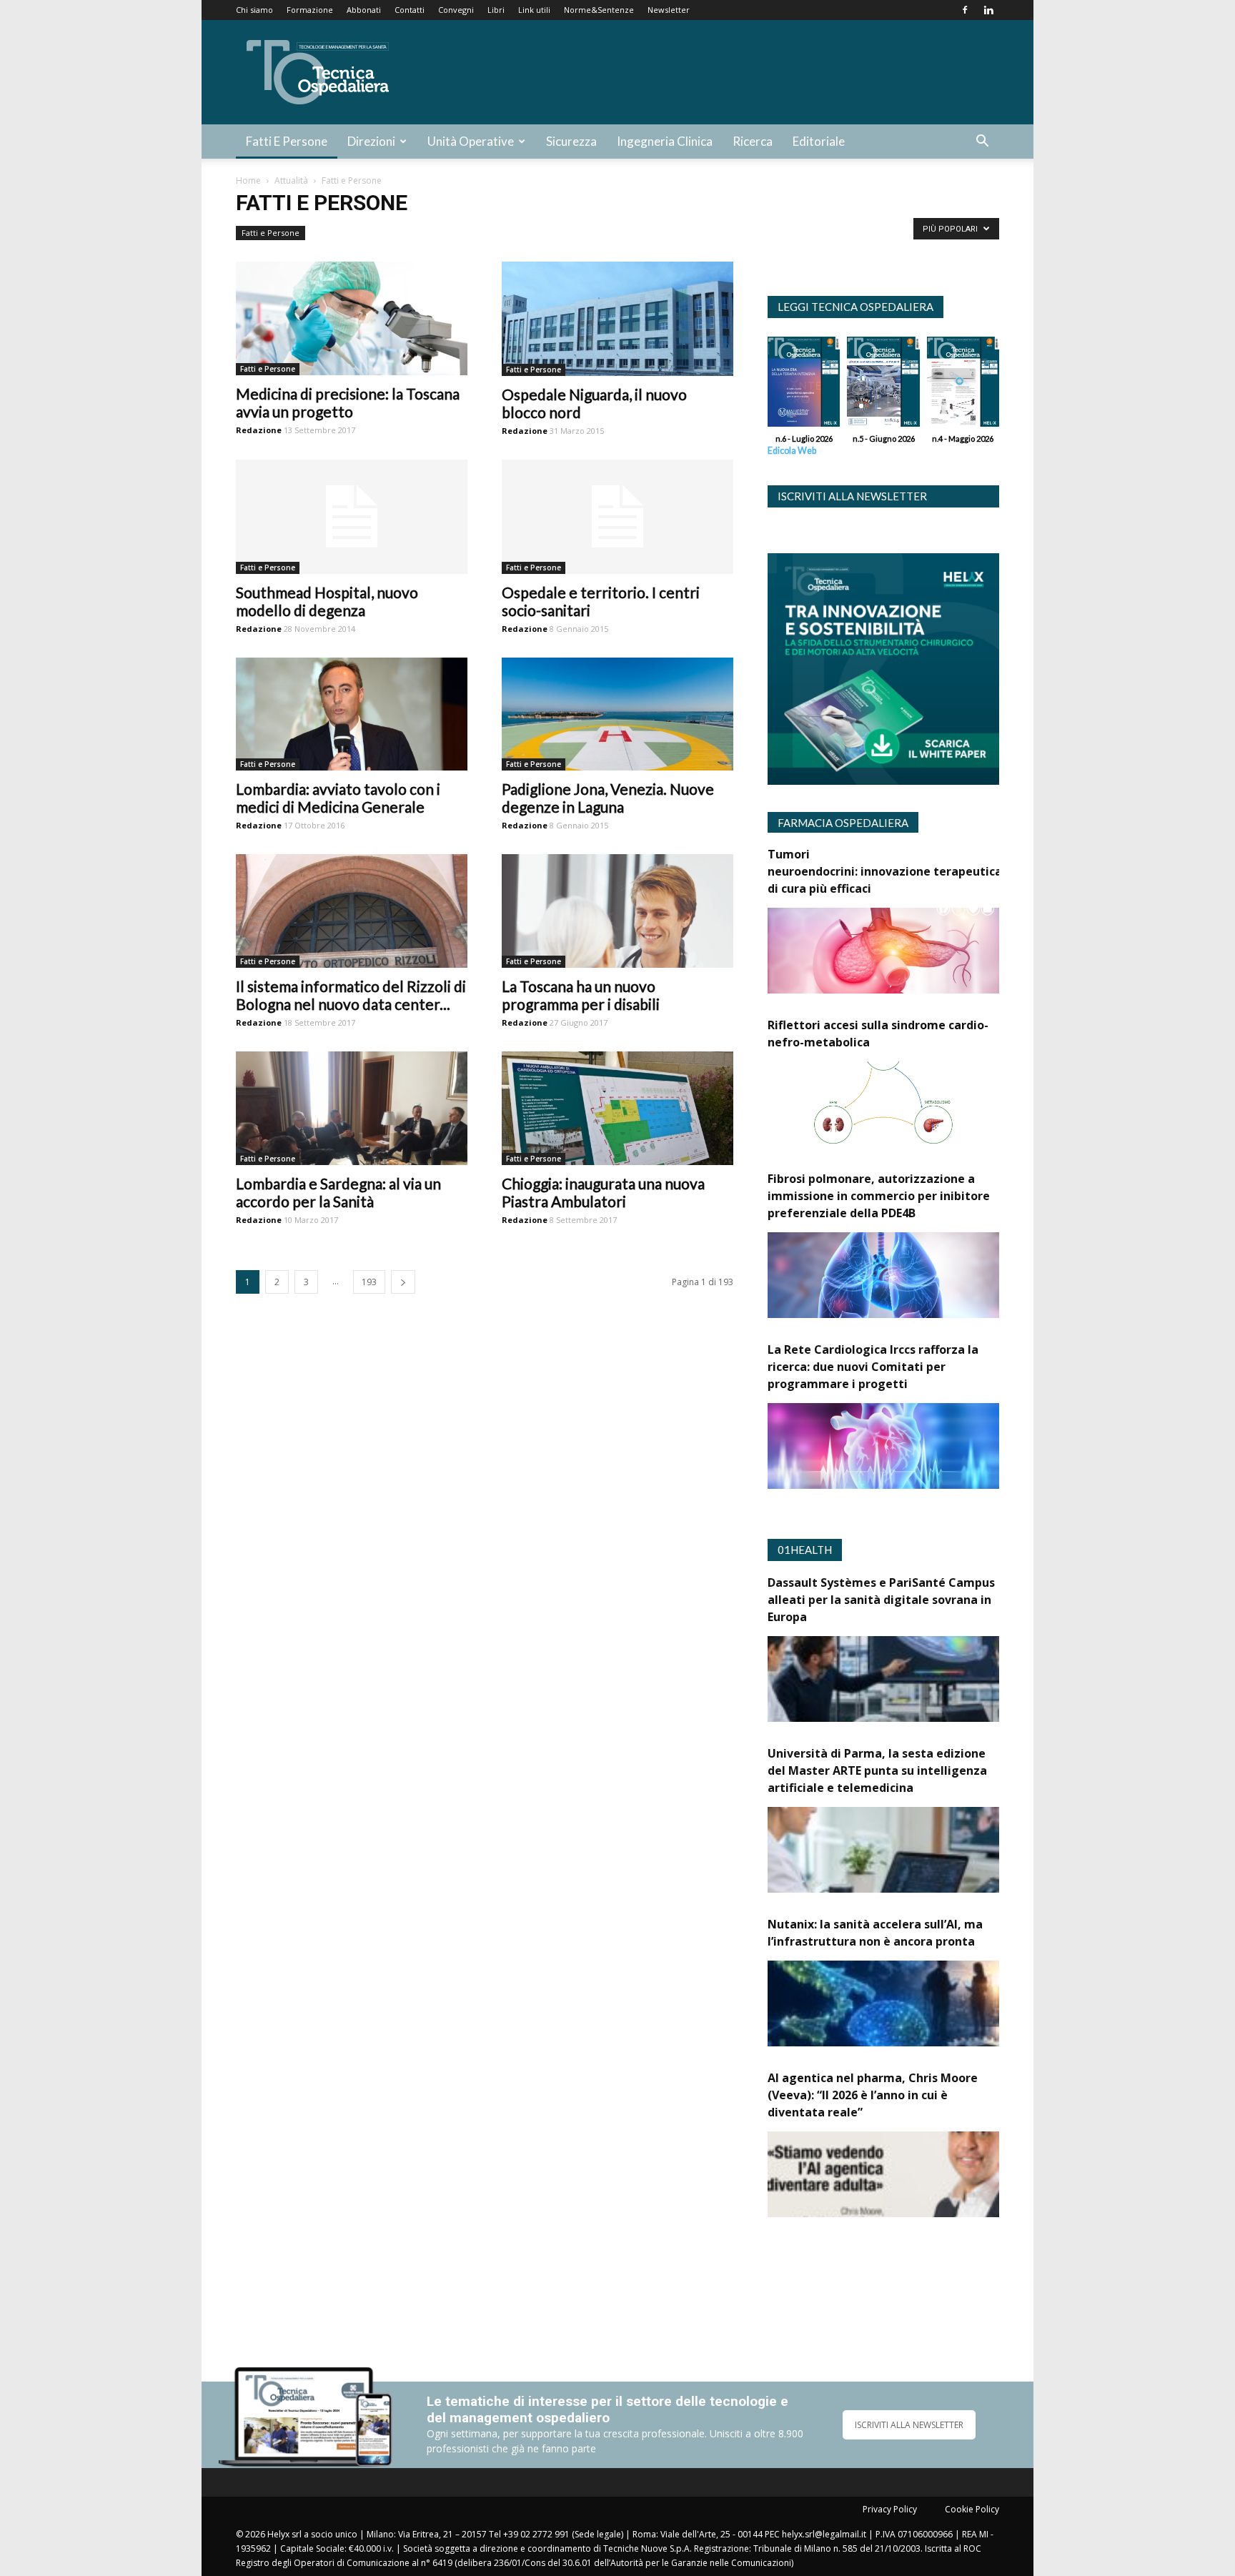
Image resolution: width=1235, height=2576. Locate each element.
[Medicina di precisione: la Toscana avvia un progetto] (352, 318)
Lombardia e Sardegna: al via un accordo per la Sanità (338, 1192)
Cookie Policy (972, 2509)
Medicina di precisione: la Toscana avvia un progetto (348, 402)
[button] (982, 143)
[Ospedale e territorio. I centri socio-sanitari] (617, 517)
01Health (805, 1550)
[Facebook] (965, 10)
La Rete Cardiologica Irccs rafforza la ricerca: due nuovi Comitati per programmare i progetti (873, 1367)
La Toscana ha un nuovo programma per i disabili (581, 995)
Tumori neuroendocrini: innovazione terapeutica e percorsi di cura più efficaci (914, 871)
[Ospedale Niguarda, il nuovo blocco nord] (617, 319)
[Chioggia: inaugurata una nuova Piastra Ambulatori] (617, 1108)
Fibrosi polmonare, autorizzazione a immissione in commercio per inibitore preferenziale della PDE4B (879, 1196)
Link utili (534, 10)
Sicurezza (571, 141)
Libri (496, 10)
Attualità (291, 180)
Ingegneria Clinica (665, 141)
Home (248, 180)
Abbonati (364, 10)
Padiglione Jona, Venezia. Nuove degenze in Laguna (608, 798)
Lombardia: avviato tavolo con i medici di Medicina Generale (338, 798)
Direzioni (371, 141)
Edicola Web (792, 451)
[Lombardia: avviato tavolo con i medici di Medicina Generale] (352, 714)
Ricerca (753, 141)
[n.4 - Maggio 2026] (963, 385)
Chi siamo (254, 10)
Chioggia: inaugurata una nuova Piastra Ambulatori (603, 1192)
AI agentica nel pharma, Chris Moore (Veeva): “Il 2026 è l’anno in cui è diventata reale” (873, 2095)
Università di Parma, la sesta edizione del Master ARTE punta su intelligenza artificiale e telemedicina (877, 1770)
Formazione (310, 10)
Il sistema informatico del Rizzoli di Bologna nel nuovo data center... (351, 995)
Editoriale (819, 141)
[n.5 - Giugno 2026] (883, 385)
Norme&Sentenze (599, 10)
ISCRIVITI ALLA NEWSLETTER (909, 2425)
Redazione (259, 430)
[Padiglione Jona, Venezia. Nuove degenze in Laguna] (617, 714)
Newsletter (669, 10)
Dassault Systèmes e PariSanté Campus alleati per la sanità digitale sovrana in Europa (881, 1600)
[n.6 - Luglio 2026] (804, 385)
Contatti (410, 10)
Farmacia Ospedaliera (843, 823)
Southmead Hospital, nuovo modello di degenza (327, 601)
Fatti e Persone (287, 141)
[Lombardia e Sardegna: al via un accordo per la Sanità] (352, 1108)
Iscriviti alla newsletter (852, 496)
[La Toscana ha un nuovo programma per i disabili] (617, 911)
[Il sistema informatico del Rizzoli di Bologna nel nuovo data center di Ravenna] (352, 911)
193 (369, 1282)
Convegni (456, 10)
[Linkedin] (988, 10)
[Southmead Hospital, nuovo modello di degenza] (352, 517)
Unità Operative (471, 141)
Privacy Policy (890, 2509)
